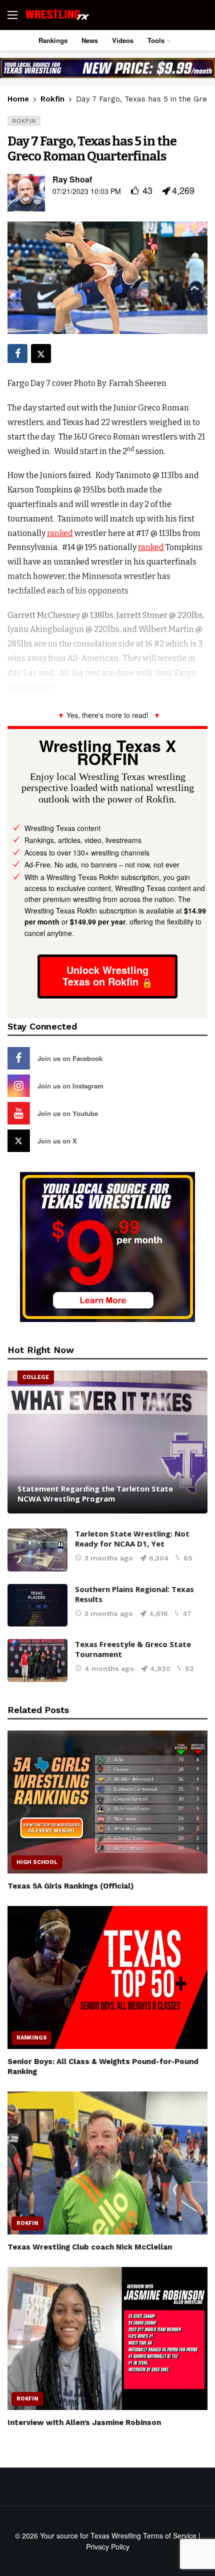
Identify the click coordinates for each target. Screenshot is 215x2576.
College (36, 1377)
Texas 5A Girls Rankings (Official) (71, 1886)
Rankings (31, 2038)
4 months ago (109, 1668)
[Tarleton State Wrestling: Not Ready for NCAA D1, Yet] (37, 1550)
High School (37, 1862)
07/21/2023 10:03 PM (87, 191)
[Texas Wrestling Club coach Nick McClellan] (107, 2163)
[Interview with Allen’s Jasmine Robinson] (107, 2338)
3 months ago (109, 1558)
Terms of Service (170, 2535)
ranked (60, 533)
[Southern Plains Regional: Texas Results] (37, 1605)
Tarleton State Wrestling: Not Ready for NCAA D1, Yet (132, 1538)
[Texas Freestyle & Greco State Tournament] (37, 1660)
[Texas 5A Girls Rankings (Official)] (107, 1802)
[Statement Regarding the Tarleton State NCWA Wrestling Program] (107, 1442)
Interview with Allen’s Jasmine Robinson (84, 2422)
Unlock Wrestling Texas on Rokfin (105, 975)
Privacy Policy (108, 2546)
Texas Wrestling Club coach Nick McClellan (90, 2247)
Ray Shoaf (72, 179)
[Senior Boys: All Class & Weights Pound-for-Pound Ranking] (107, 1977)
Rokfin (24, 120)
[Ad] (107, 68)
